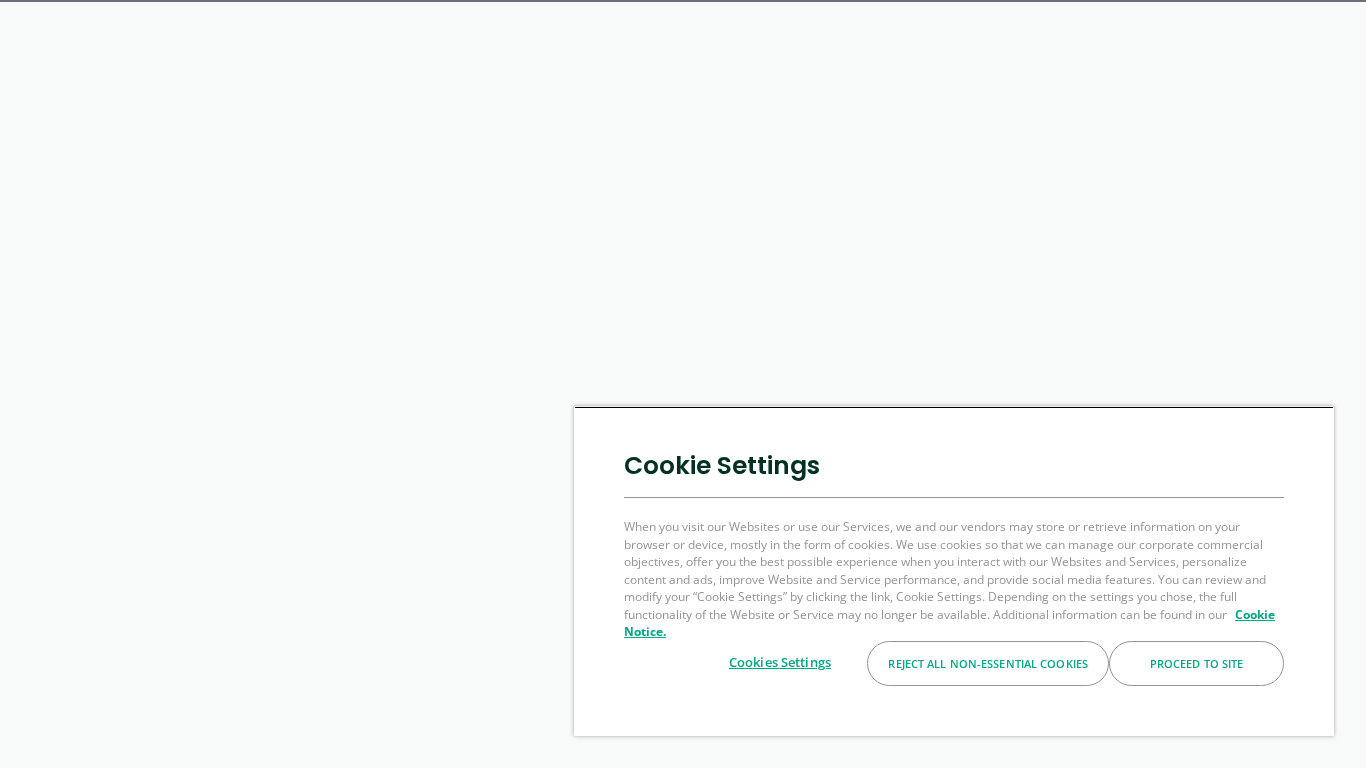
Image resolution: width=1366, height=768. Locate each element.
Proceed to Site (1197, 663)
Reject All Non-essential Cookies (988, 663)
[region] (954, 571)
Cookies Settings (780, 662)
